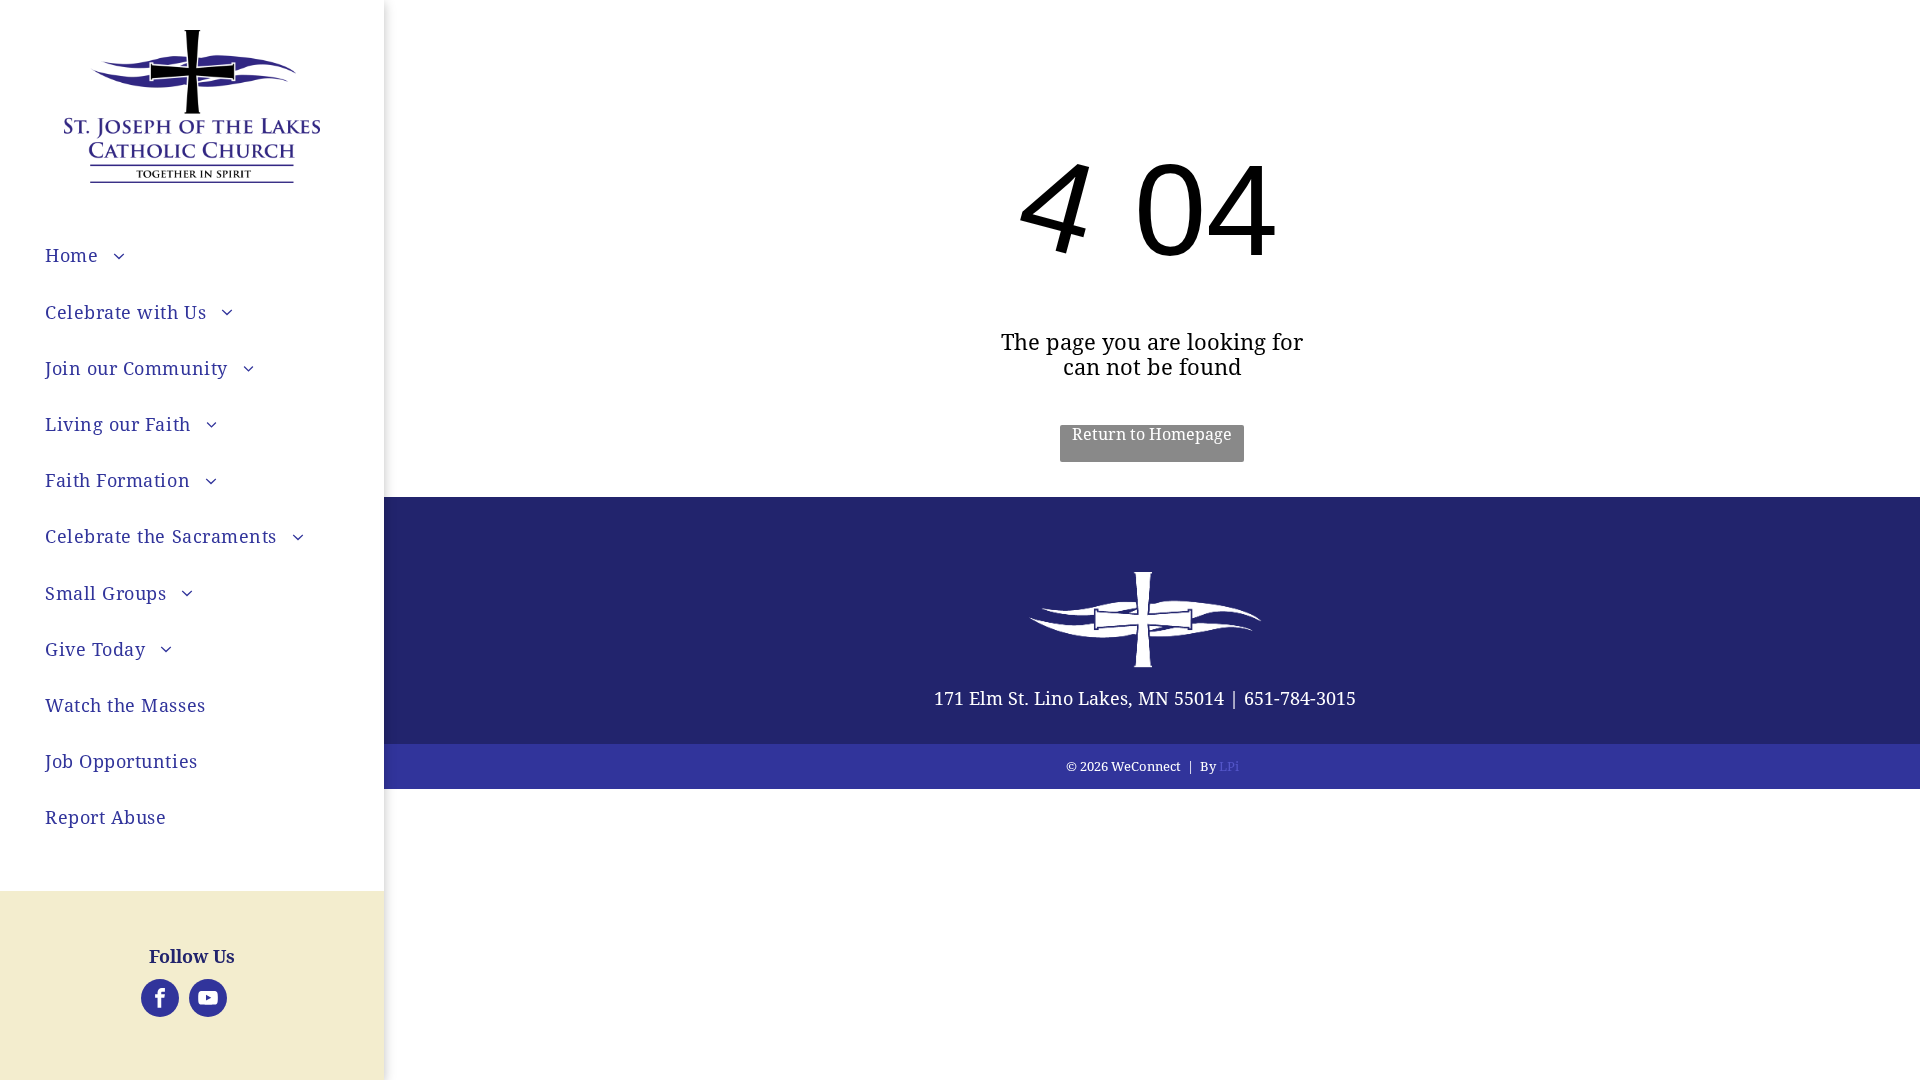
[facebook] (160, 1000)
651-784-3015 (1300, 698)
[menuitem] (222, 256)
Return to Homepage (1152, 434)
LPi (1229, 766)
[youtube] (208, 1000)
